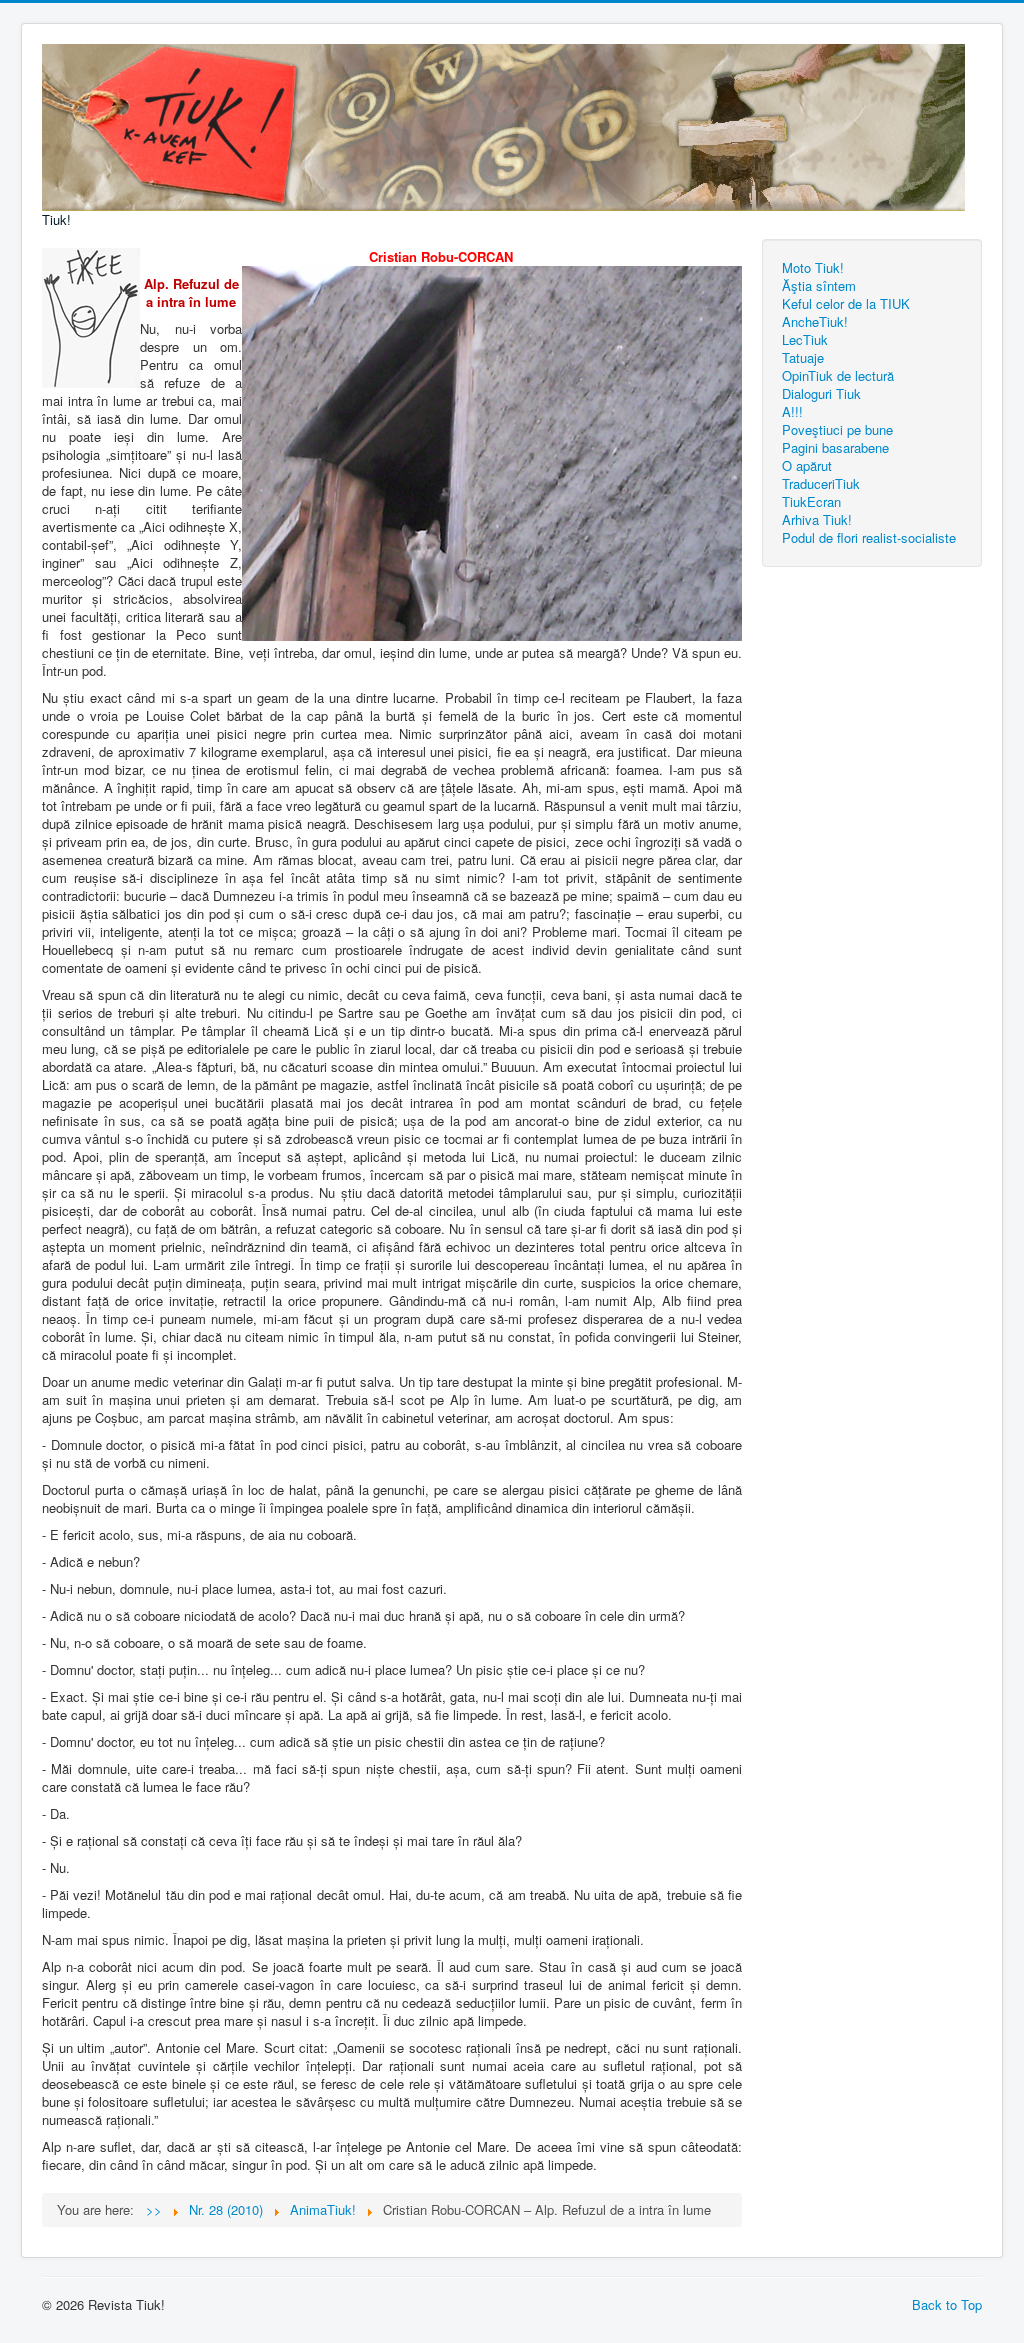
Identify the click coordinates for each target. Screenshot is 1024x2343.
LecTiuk (805, 339)
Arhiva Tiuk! (817, 519)
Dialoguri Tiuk (821, 393)
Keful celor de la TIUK (846, 303)
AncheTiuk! (815, 321)
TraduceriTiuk (821, 483)
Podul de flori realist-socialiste (869, 537)
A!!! (792, 411)
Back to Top (947, 2304)
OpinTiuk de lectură (838, 375)
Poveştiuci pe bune (837, 429)
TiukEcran (811, 501)
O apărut (807, 465)
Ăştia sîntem (819, 285)
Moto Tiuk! (813, 267)
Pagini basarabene (835, 447)
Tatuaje (803, 357)
